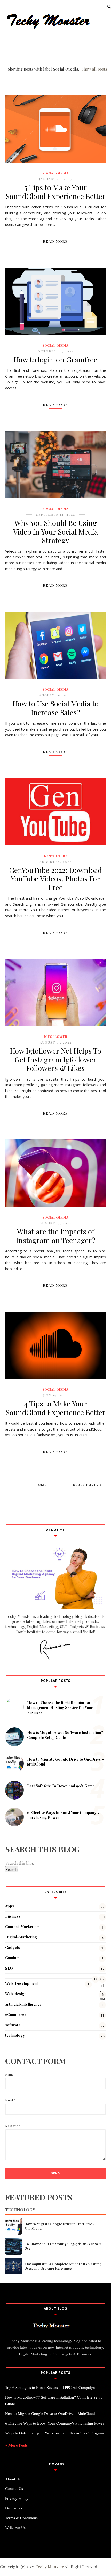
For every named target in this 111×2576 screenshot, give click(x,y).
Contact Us (14, 2488)
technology (15, 2035)
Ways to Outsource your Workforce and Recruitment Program (55, 2433)
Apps (10, 1906)
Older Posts (86, 1485)
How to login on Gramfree (55, 359)
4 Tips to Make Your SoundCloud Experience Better (56, 1408)
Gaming (12, 1958)
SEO (9, 1968)
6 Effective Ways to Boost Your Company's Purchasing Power (55, 2423)
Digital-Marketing (21, 1937)
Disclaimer (14, 2508)
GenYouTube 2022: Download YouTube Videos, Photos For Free (55, 879)
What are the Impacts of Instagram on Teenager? (56, 1236)
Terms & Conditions (21, 2518)
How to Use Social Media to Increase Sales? (56, 708)
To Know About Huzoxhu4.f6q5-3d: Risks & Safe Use (63, 2246)
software (13, 2025)
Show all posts (94, 69)
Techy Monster (50, 2567)
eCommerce (16, 2015)
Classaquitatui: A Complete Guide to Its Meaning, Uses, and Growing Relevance (64, 2266)
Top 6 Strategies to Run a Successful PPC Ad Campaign (50, 2387)
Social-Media (55, 173)
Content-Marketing (22, 1927)
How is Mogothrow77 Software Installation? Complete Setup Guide (65, 1735)
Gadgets (13, 1947)
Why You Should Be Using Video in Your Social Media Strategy (55, 531)
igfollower (56, 1037)
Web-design (16, 1994)
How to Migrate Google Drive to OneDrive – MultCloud (60, 2226)
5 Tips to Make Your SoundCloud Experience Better (56, 192)
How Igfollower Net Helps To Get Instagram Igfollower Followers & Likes (56, 1059)
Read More (55, 241)
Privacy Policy (17, 2498)
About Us (13, 2479)
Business (13, 1916)
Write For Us (15, 2527)
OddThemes (75, 2546)
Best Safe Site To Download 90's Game (61, 1786)
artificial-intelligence (23, 2004)
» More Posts (16, 2445)
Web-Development (22, 1983)
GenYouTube (56, 856)
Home (41, 1485)
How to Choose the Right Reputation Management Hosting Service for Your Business (60, 1708)
